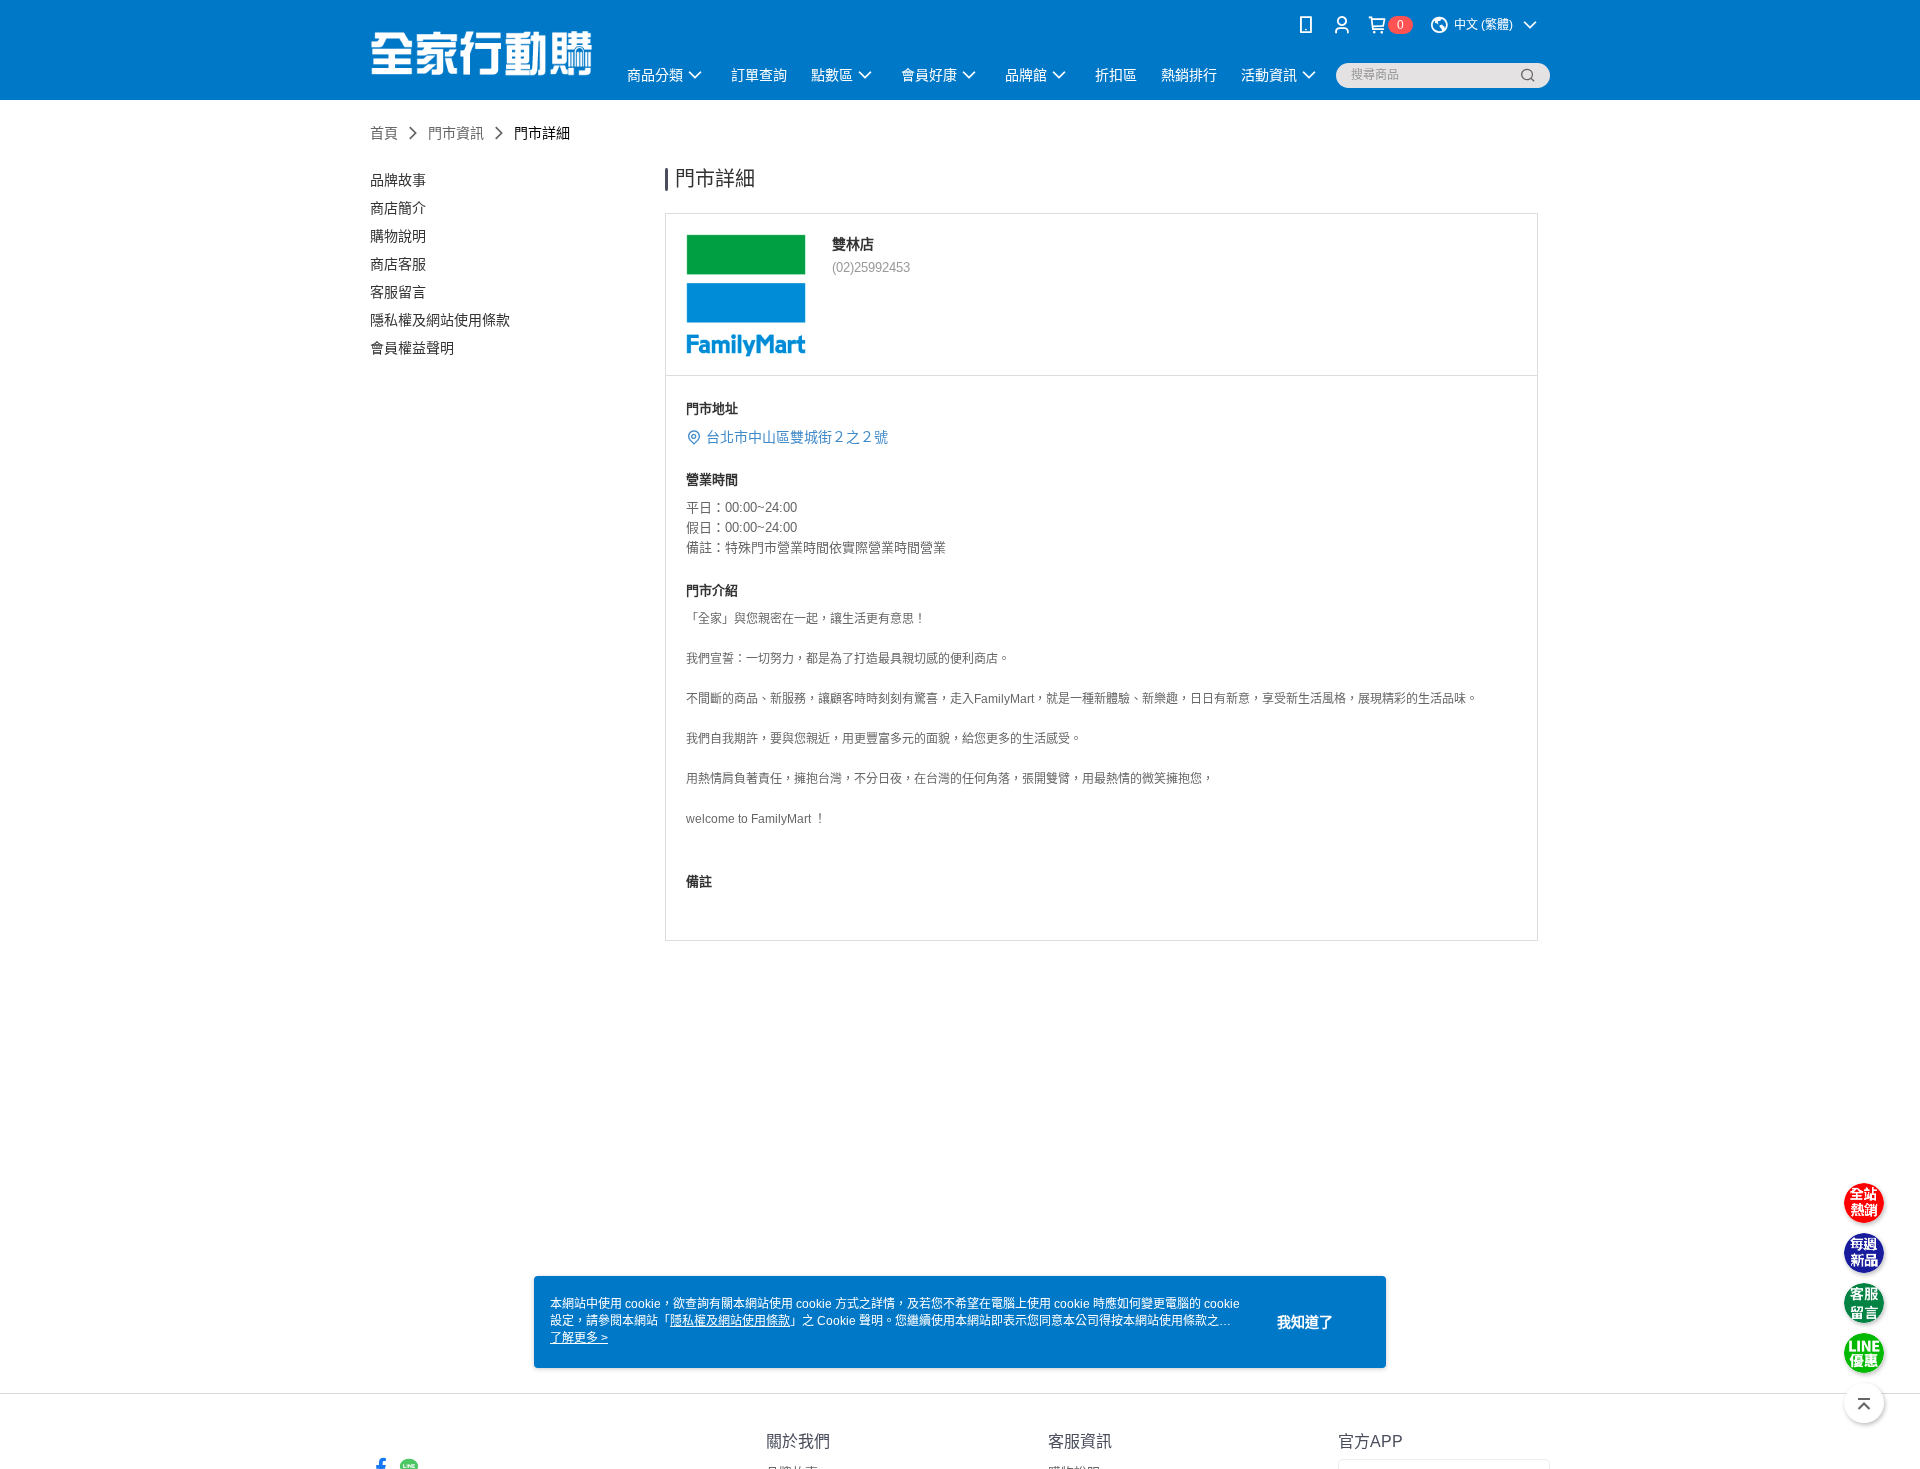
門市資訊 (456, 133)
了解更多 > (579, 1338)
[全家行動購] (481, 52)
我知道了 (1305, 1322)
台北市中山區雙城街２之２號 (797, 437)
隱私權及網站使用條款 (730, 1321)
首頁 (384, 133)
